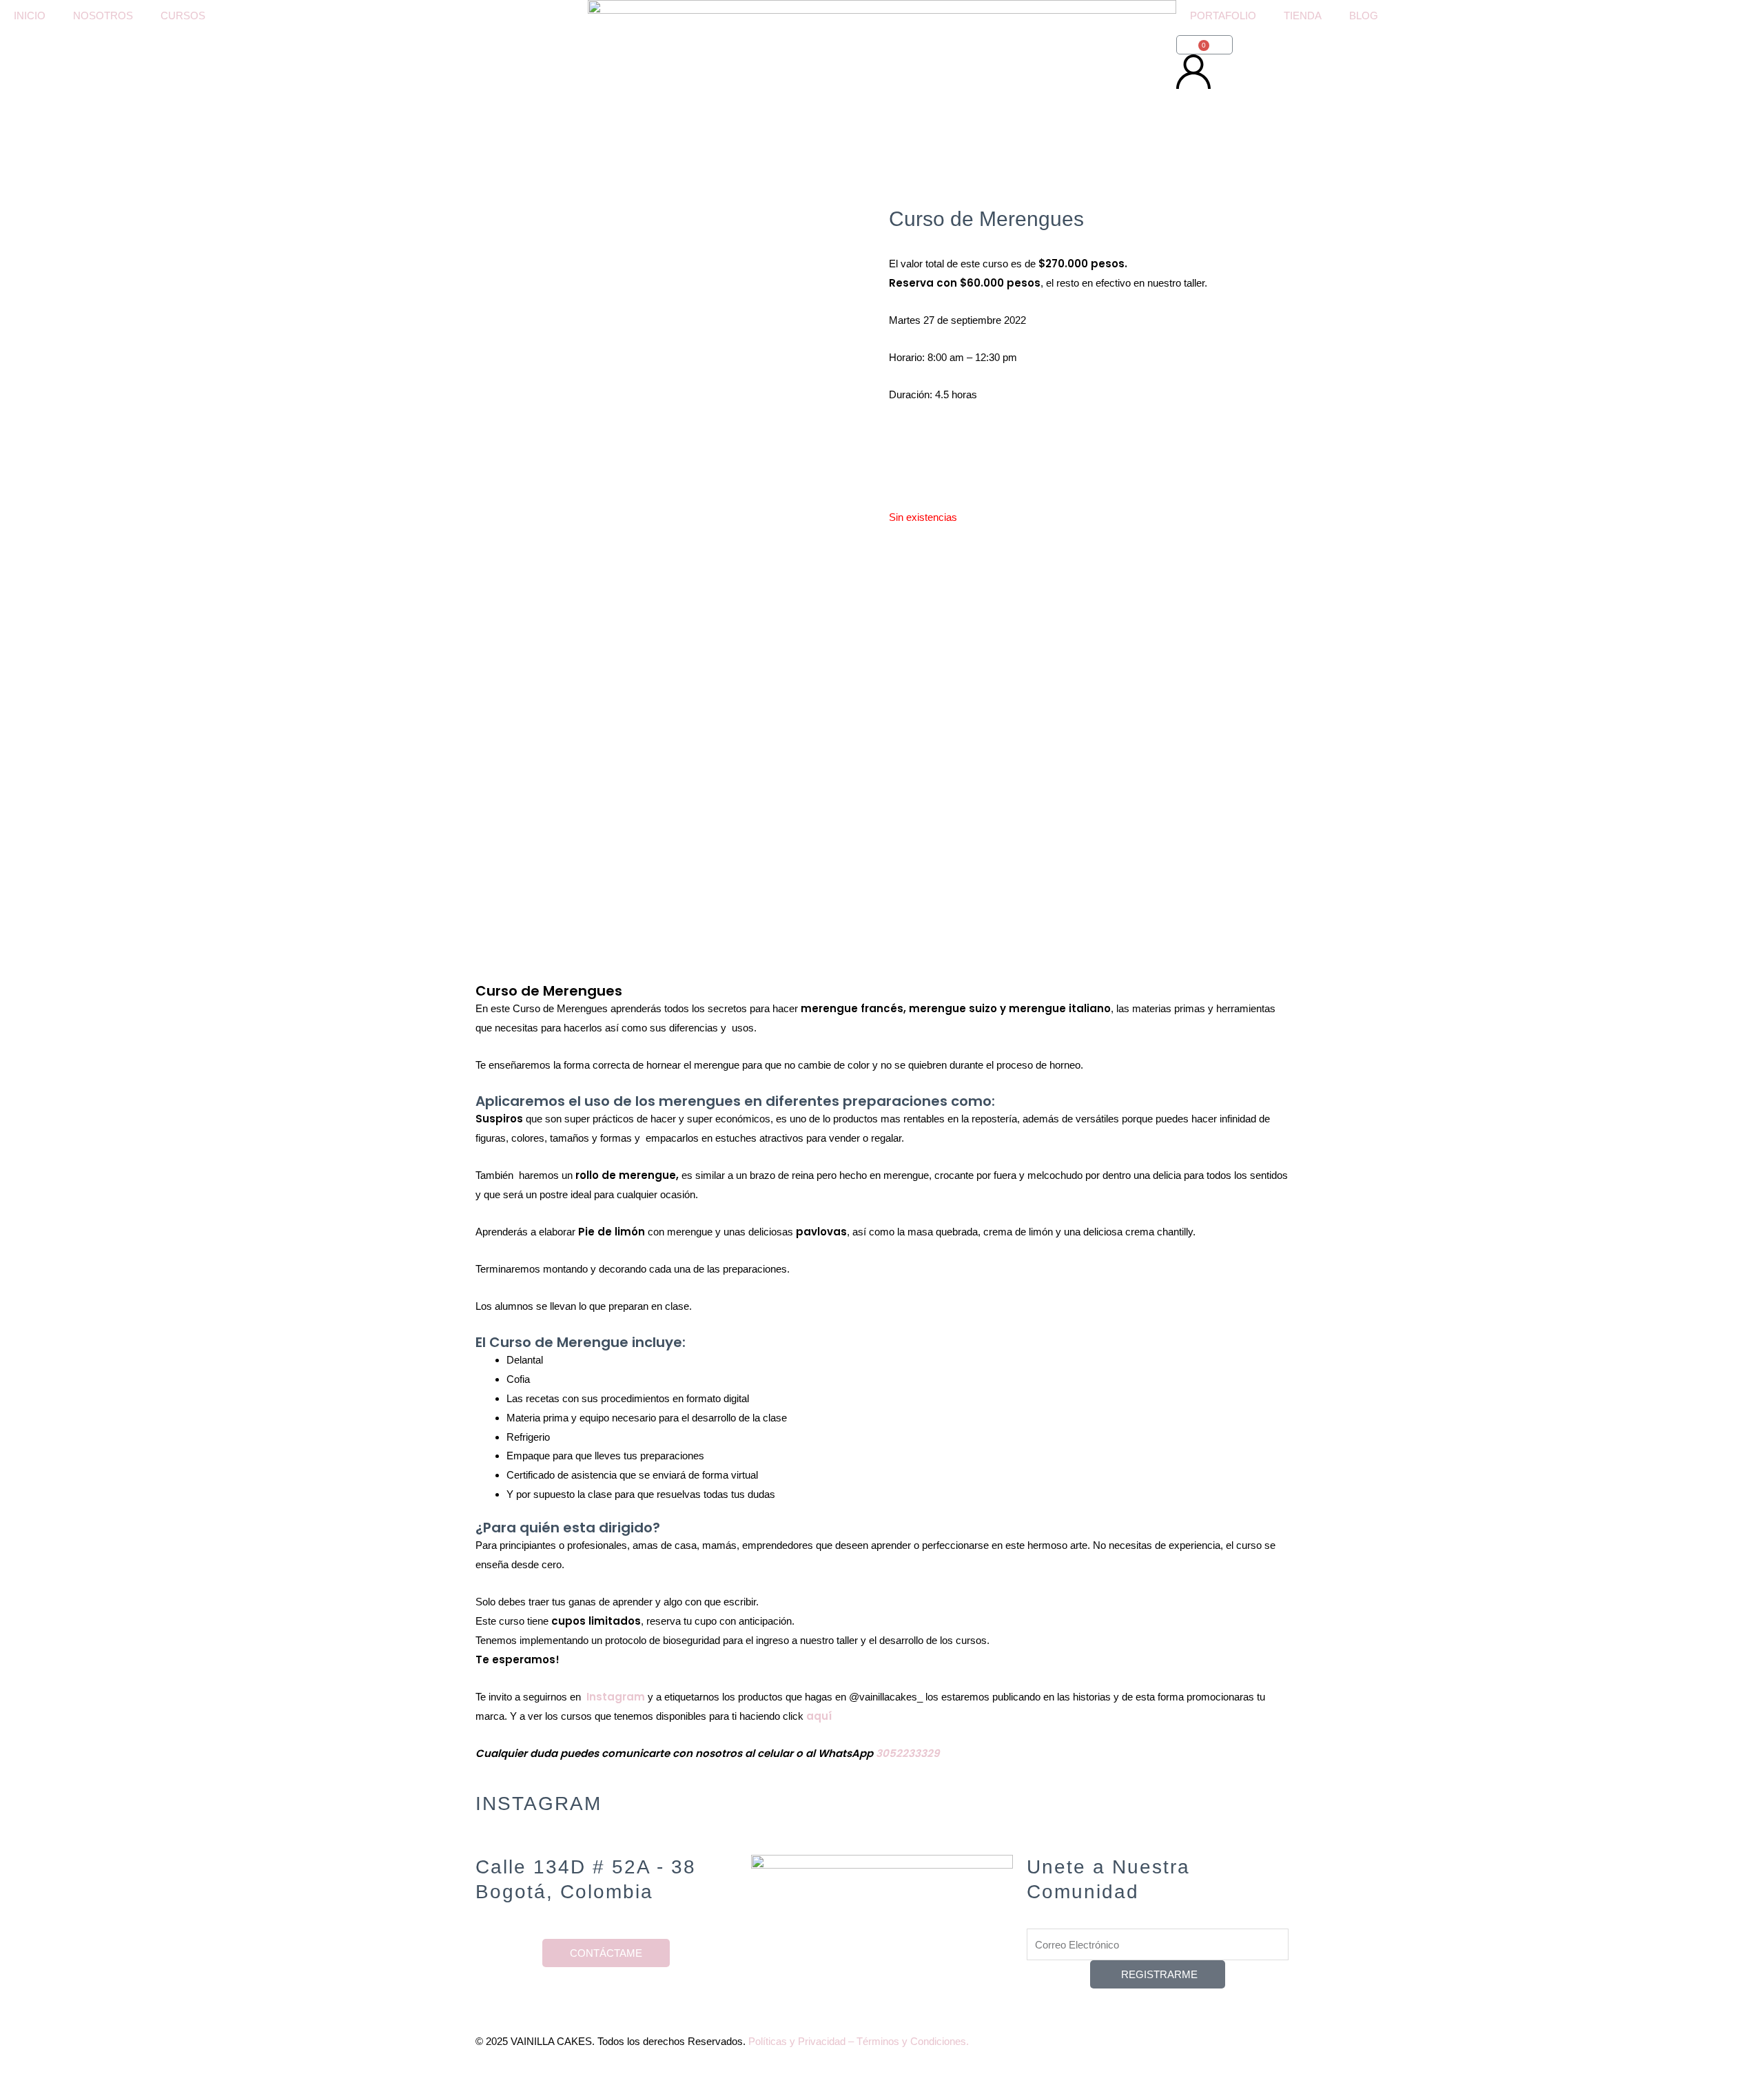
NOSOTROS (103, 16)
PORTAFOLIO (1223, 16)
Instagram (616, 1697)
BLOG (1364, 16)
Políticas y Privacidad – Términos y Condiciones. (859, 2041)
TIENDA (1303, 16)
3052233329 (907, 1753)
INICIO (30, 16)
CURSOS (183, 16)
